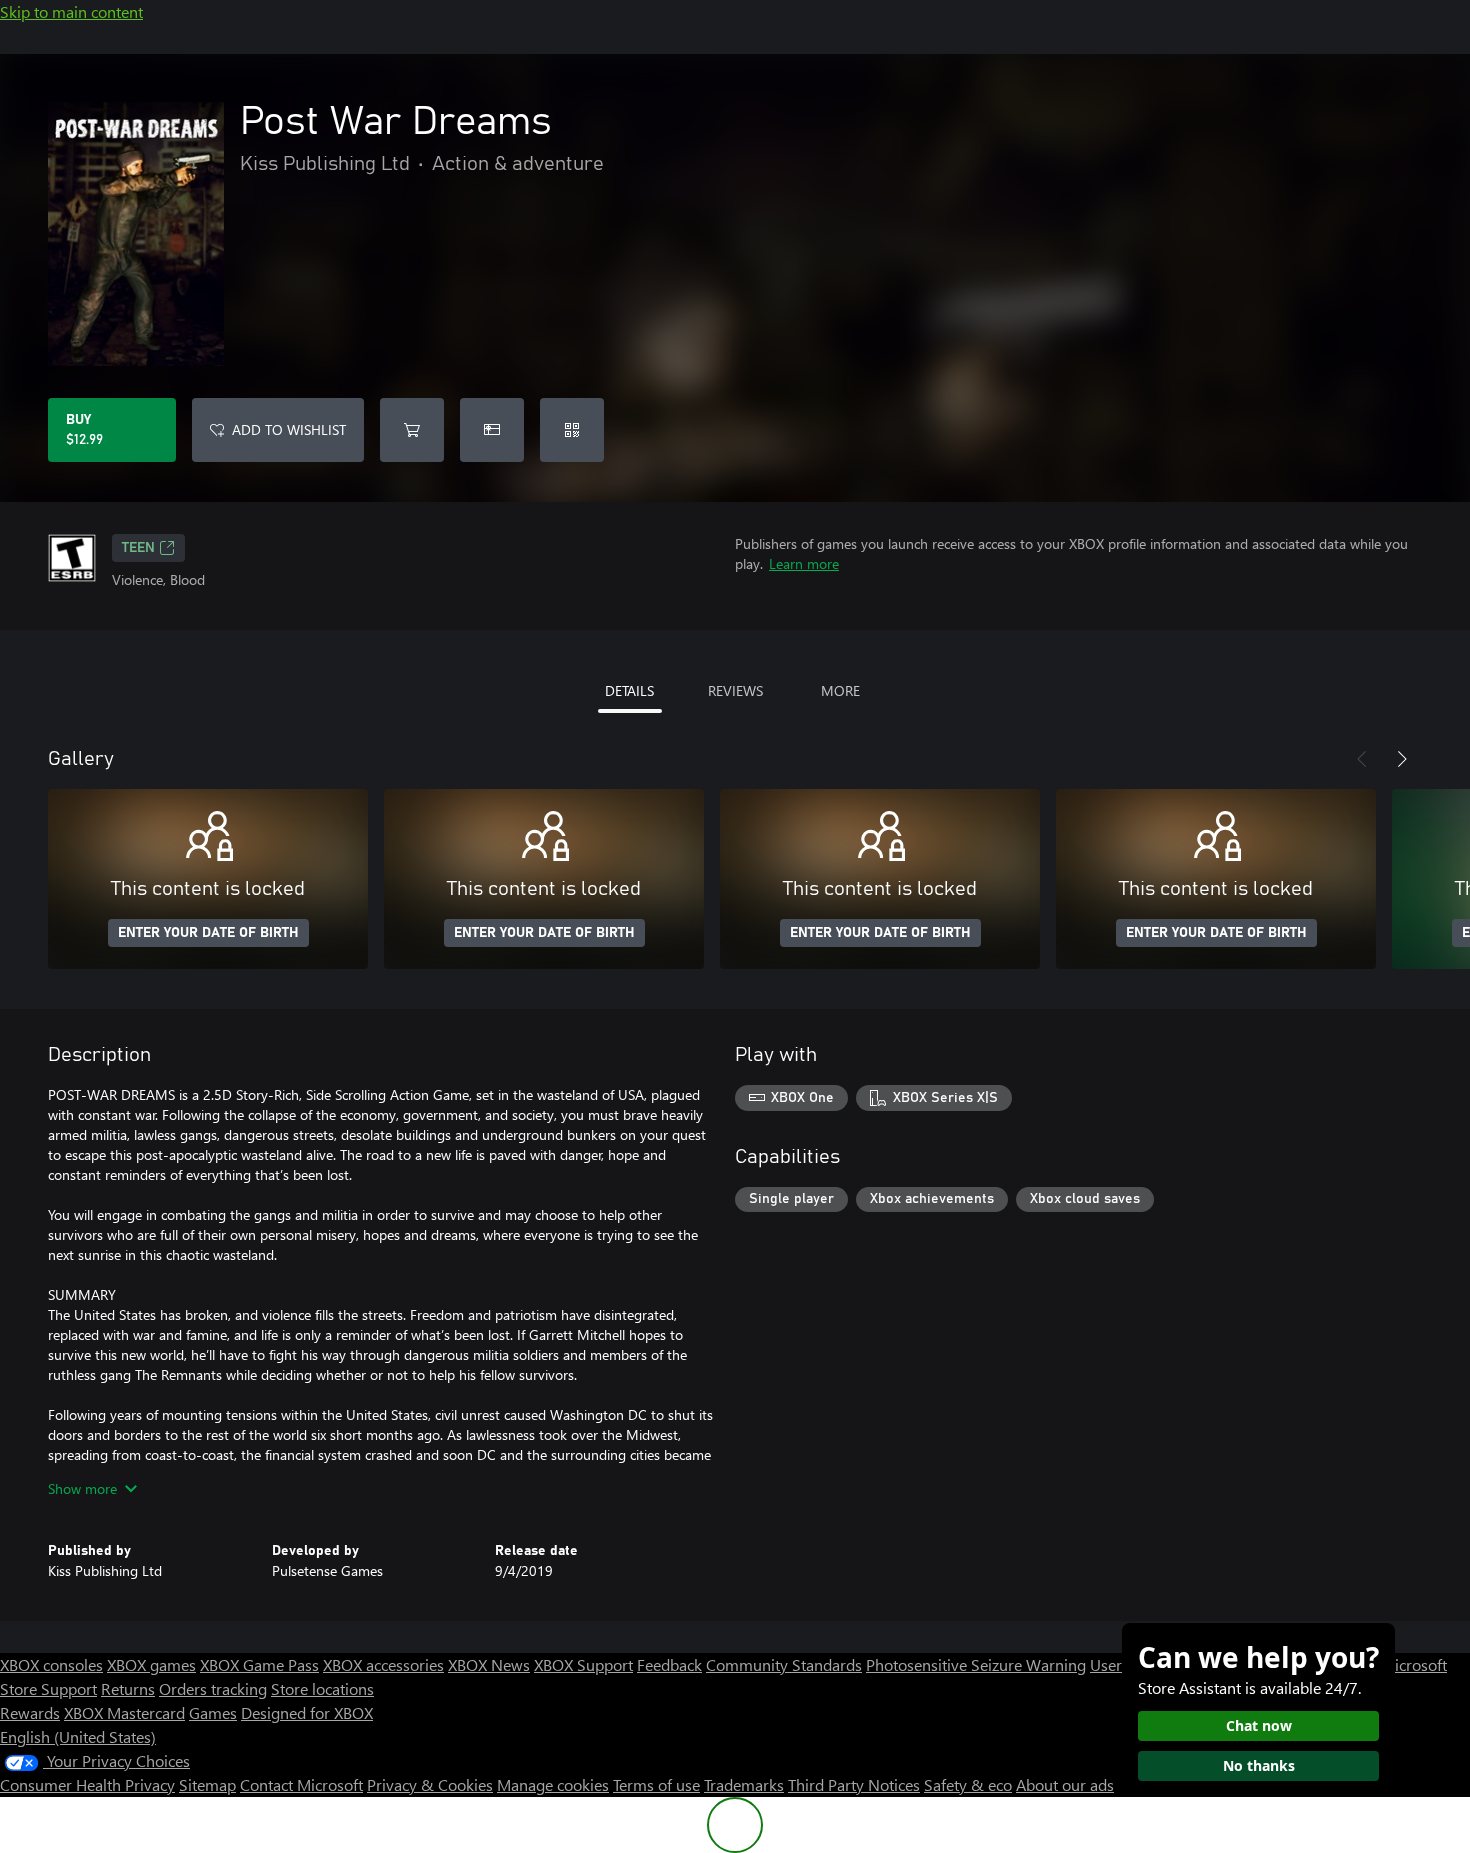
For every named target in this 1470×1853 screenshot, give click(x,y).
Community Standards (784, 1664)
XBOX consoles (51, 1664)
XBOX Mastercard (124, 1712)
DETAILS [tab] (629, 690)
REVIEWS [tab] (735, 690)
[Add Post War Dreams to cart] (412, 430)
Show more (82, 1488)
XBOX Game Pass (259, 1664)
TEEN (138, 548)
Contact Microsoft (301, 1784)
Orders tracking (213, 1688)
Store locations (322, 1688)
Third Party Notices (854, 1784)
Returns (128, 1688)
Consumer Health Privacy (87, 1784)
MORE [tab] (840, 690)
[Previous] (1362, 759)
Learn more (804, 563)
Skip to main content (71, 11)
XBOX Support (583, 1664)
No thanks (1259, 1765)
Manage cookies (553, 1784)
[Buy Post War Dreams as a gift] (492, 430)
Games (213, 1712)
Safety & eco (968, 1784)
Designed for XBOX (307, 1712)
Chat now (1259, 1725)
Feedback (669, 1664)
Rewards (30, 1712)
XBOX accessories (383, 1664)
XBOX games (151, 1664)
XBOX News (489, 1664)
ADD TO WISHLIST (289, 429)
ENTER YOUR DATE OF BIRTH (208, 933)
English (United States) (78, 1736)
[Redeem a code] (572, 430)
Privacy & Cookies (430, 1784)
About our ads (1065, 1784)
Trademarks (744, 1784)
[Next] (1402, 759)
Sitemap (207, 1784)
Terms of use (656, 1784)
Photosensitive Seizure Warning (976, 1664)
